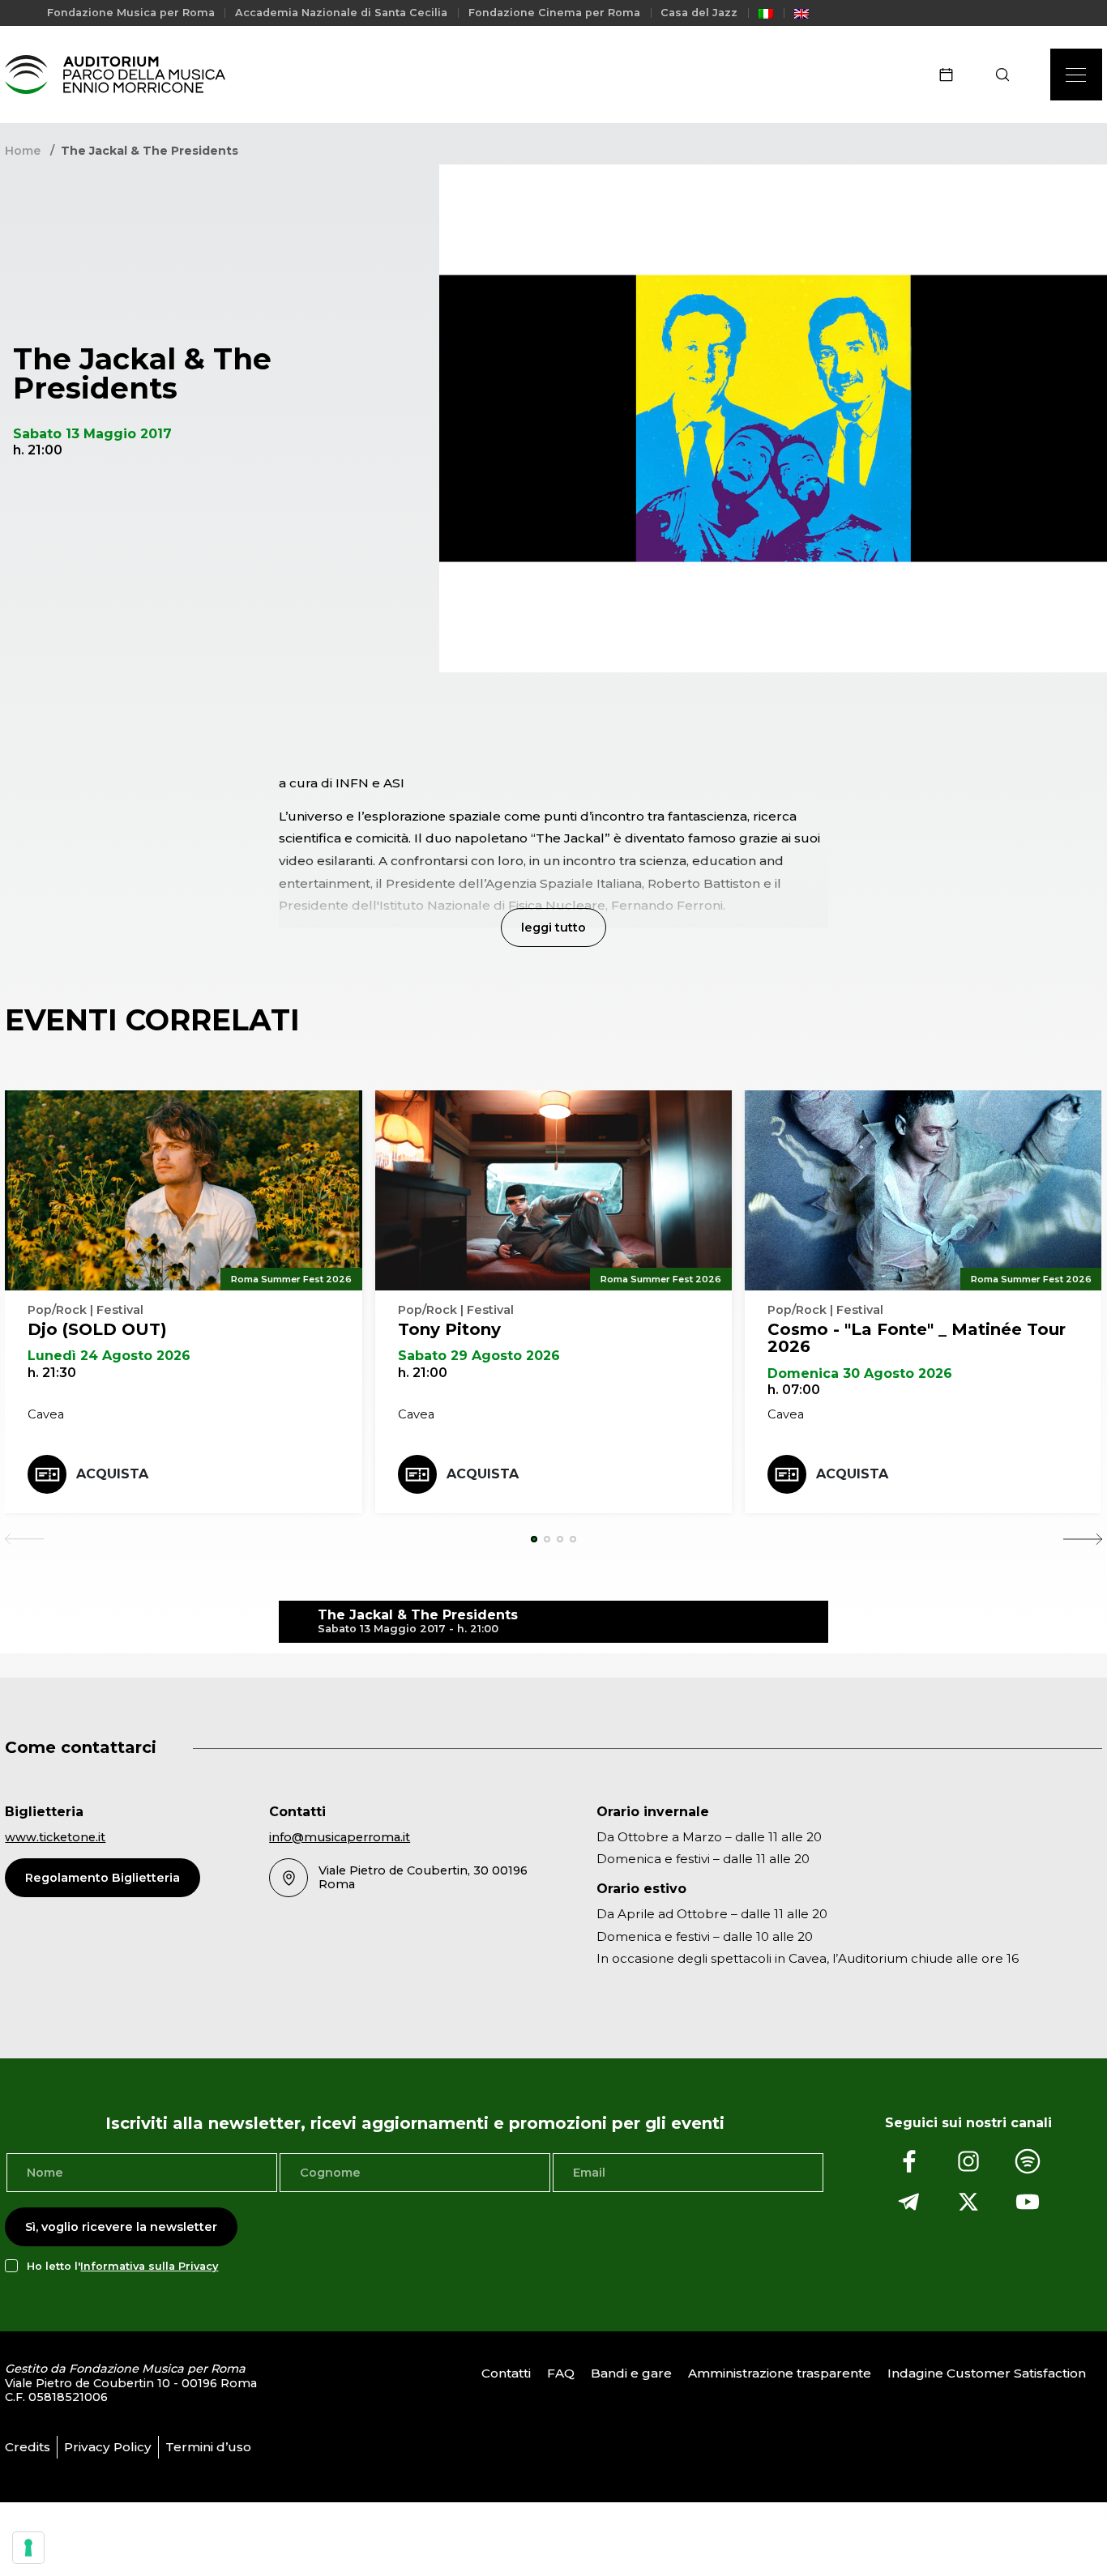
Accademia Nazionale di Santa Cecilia (341, 13)
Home (23, 151)
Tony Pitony (449, 1329)
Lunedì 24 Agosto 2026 (109, 1356)
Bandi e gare (631, 2373)
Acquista (112, 1474)
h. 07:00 (794, 1390)
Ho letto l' (122, 2266)
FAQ (561, 2373)
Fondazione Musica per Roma (131, 13)
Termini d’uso (208, 2447)
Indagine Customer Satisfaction (987, 2373)
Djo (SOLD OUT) (97, 1329)
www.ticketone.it (55, 1837)
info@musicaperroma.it (340, 1837)
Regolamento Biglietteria (103, 1878)
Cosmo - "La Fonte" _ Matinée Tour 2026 (917, 1338)
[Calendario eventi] (951, 75)
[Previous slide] (24, 1539)
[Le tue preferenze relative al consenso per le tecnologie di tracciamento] (28, 2548)
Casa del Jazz (699, 13)
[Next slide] (1083, 1539)
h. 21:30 (52, 1373)
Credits (28, 2447)
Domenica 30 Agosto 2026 (860, 1373)
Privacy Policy (108, 2447)
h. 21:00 (423, 1373)
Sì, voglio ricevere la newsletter (121, 2227)
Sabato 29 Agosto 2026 (479, 1356)
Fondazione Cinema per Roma (554, 13)
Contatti (506, 2373)
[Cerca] (1008, 75)
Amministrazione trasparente (780, 2373)
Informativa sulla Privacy (149, 2266)
